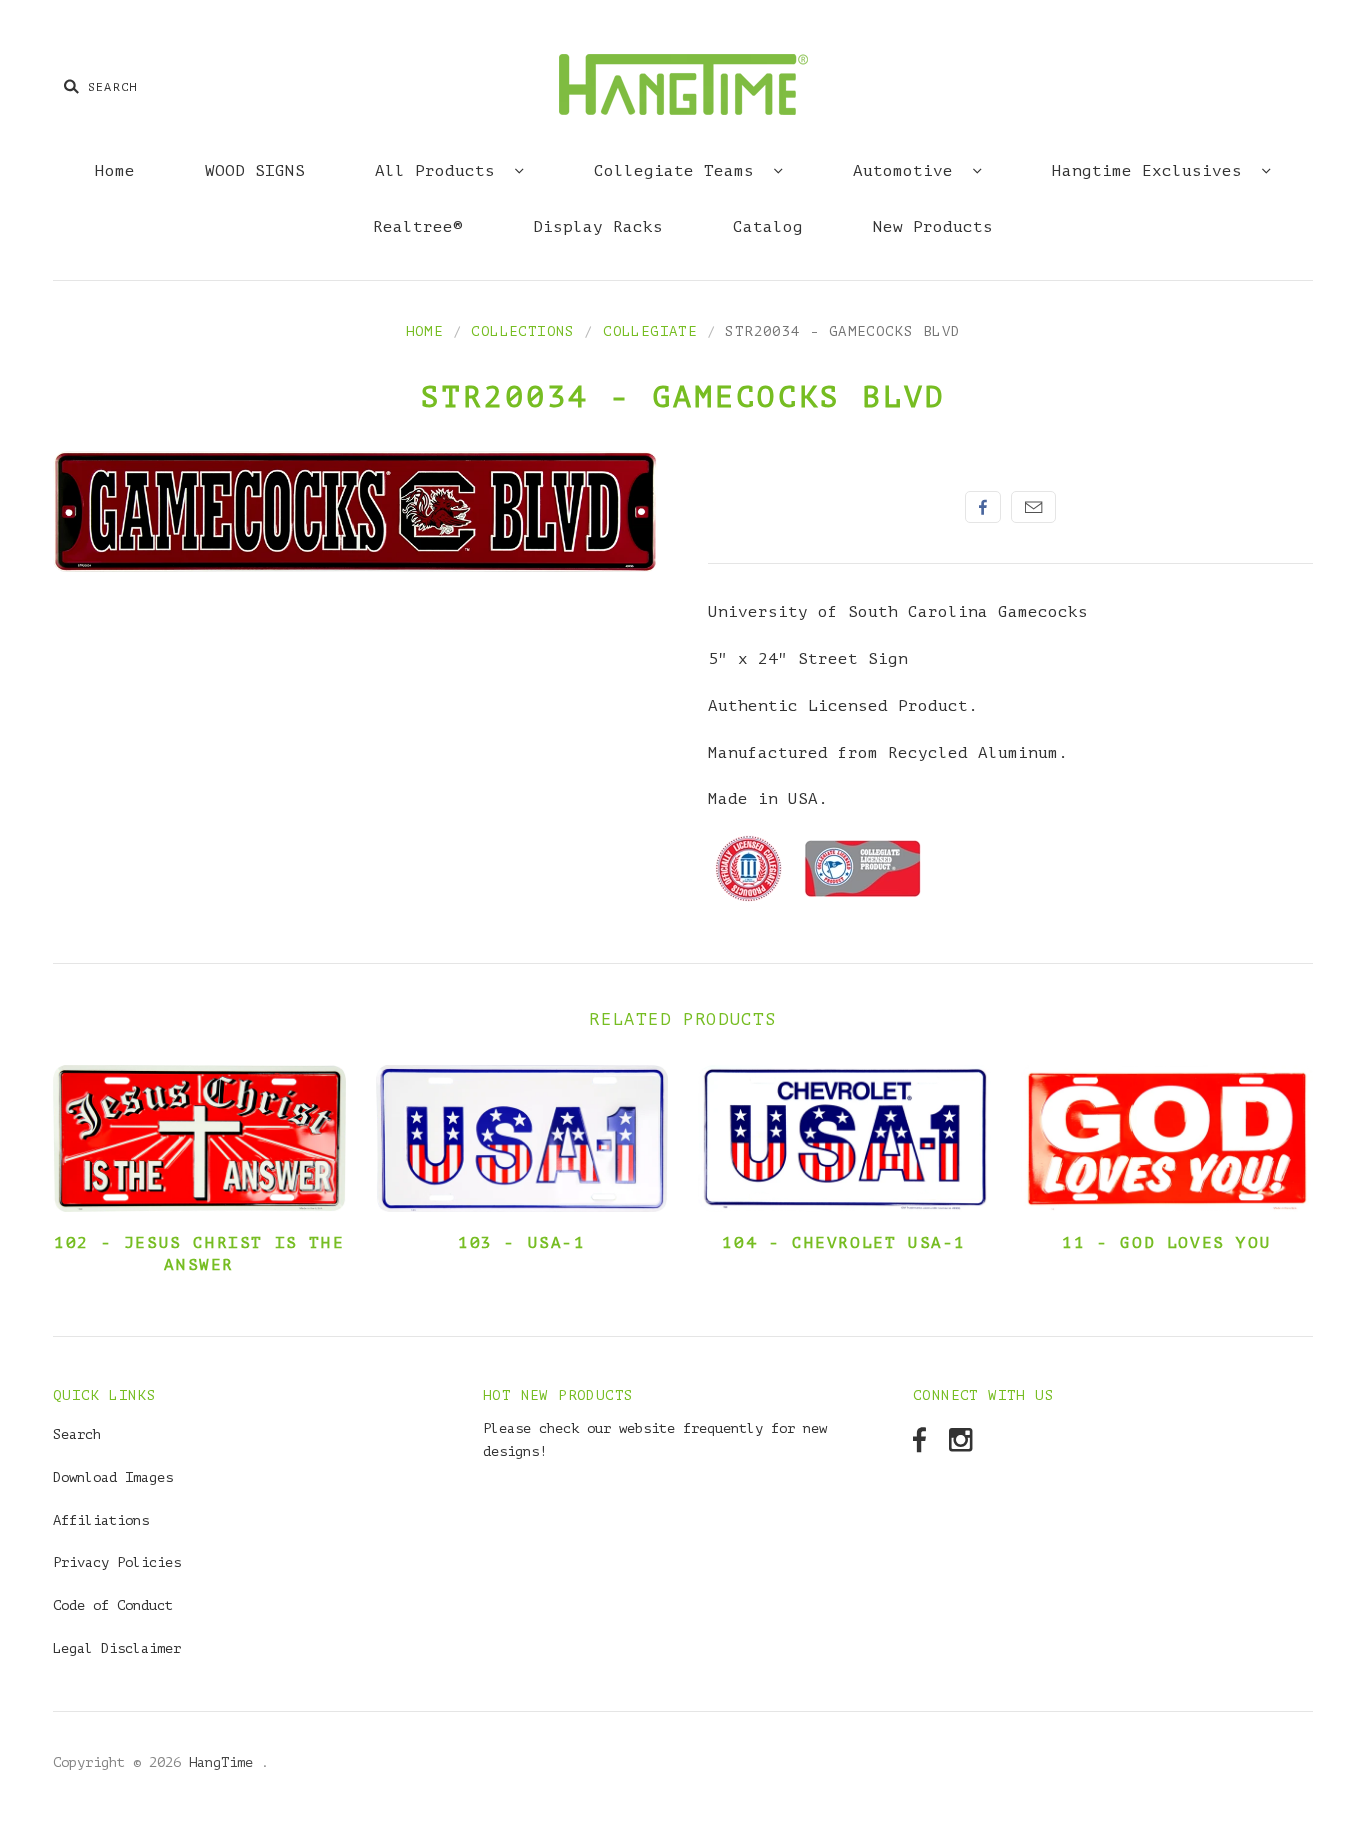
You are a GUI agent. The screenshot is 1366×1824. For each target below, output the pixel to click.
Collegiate (650, 331)
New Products (933, 227)
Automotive (908, 171)
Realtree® (418, 227)
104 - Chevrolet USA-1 (844, 1243)
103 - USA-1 (522, 1243)
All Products (440, 171)
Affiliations (101, 1520)
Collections (522, 331)
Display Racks (598, 227)
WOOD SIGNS (255, 171)
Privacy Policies (117, 1562)
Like (983, 507)
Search (77, 1434)
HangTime (225, 1762)
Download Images (113, 1477)
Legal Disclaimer (117, 1648)
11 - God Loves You (1166, 1243)
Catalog (768, 227)
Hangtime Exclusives (1152, 171)
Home (115, 171)
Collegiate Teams (679, 171)
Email (1033, 507)
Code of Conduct (113, 1605)
